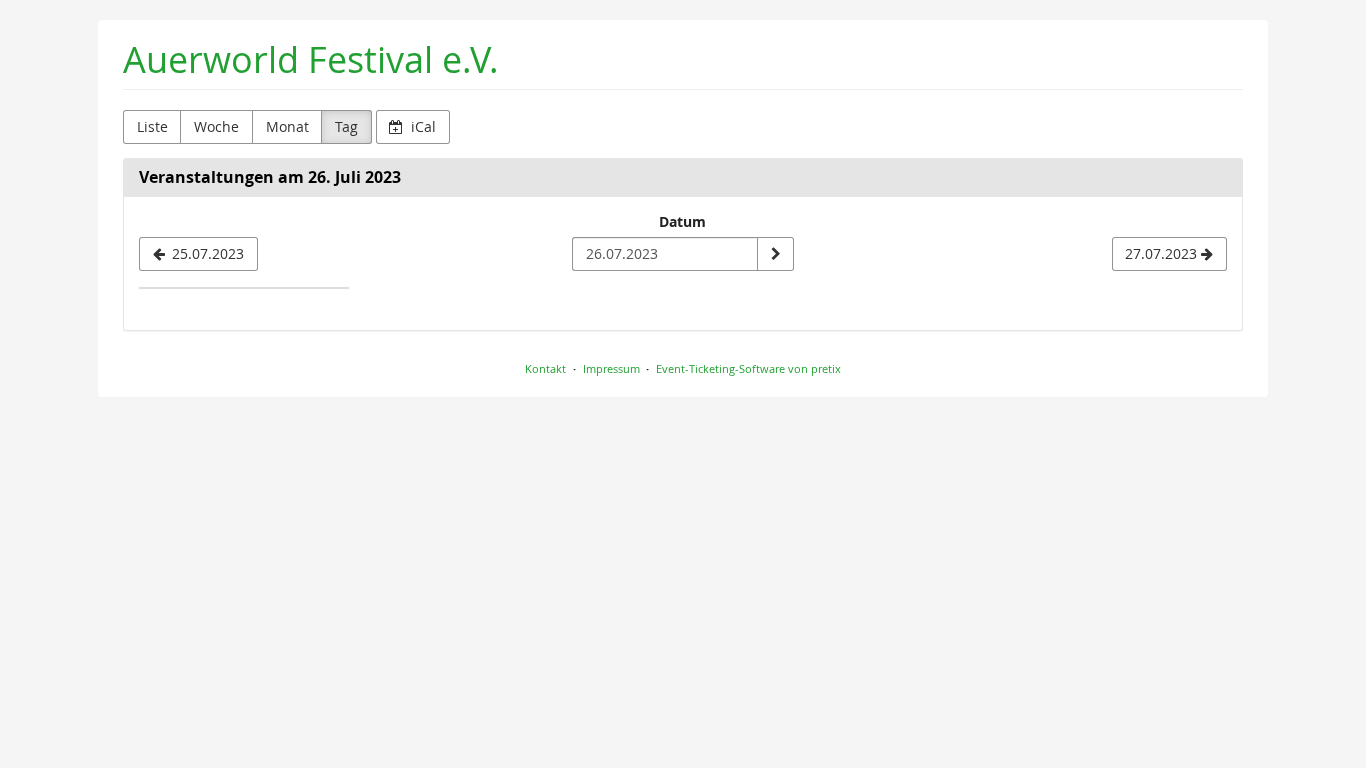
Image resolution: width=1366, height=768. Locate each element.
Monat (287, 126)
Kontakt (545, 368)
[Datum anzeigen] (775, 254)
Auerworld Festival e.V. (311, 59)
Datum (682, 221)
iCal (421, 126)
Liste (152, 126)
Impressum (611, 368)
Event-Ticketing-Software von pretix (748, 368)
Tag (346, 126)
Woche (216, 126)
